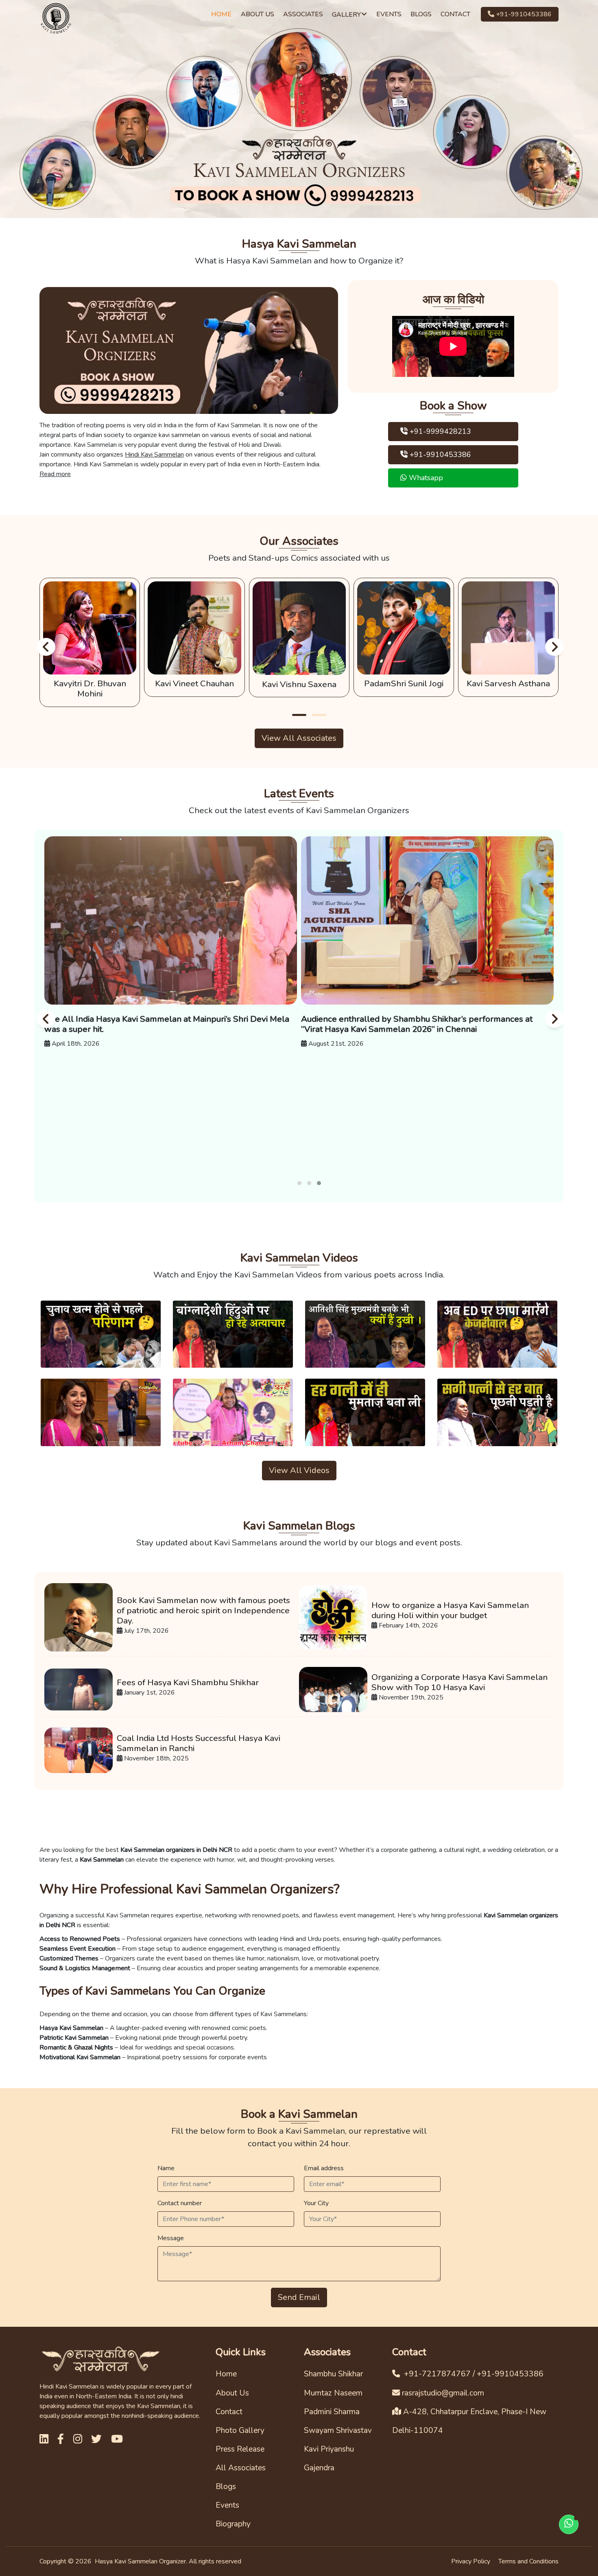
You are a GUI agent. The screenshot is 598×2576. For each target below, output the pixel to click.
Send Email (299, 2297)
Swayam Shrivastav (338, 2430)
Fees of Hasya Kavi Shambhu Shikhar (188, 1683)
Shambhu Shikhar (333, 2374)
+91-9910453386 (523, 14)
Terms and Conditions (528, 2561)
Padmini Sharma (332, 2412)
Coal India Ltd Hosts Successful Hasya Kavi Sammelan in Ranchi (199, 1743)
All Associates (241, 2468)
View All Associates (299, 738)
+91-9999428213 (439, 431)
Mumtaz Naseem (333, 2393)
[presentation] (45, 646)
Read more (55, 474)
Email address (324, 2168)
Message (171, 2238)
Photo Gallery (240, 2430)
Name (166, 2168)
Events (227, 2505)
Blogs (226, 2487)
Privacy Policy (471, 2561)
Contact (229, 2412)
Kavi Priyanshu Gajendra (329, 2459)
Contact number (180, 2203)
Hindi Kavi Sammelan (154, 455)
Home (226, 2374)
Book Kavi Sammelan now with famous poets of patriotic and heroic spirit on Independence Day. (203, 1611)
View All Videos (299, 1470)
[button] (299, 715)
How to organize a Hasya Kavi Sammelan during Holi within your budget (450, 1610)
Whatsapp (425, 478)
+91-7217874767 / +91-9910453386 (473, 2374)
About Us (232, 2393)
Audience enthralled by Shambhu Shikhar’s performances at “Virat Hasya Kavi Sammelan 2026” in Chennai (417, 1024)
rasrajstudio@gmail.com (443, 2393)
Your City (316, 2203)
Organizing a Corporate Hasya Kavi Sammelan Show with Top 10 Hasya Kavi (459, 1682)
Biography (233, 2524)
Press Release (240, 2449)
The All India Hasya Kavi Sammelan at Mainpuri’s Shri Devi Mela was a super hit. (167, 1024)
